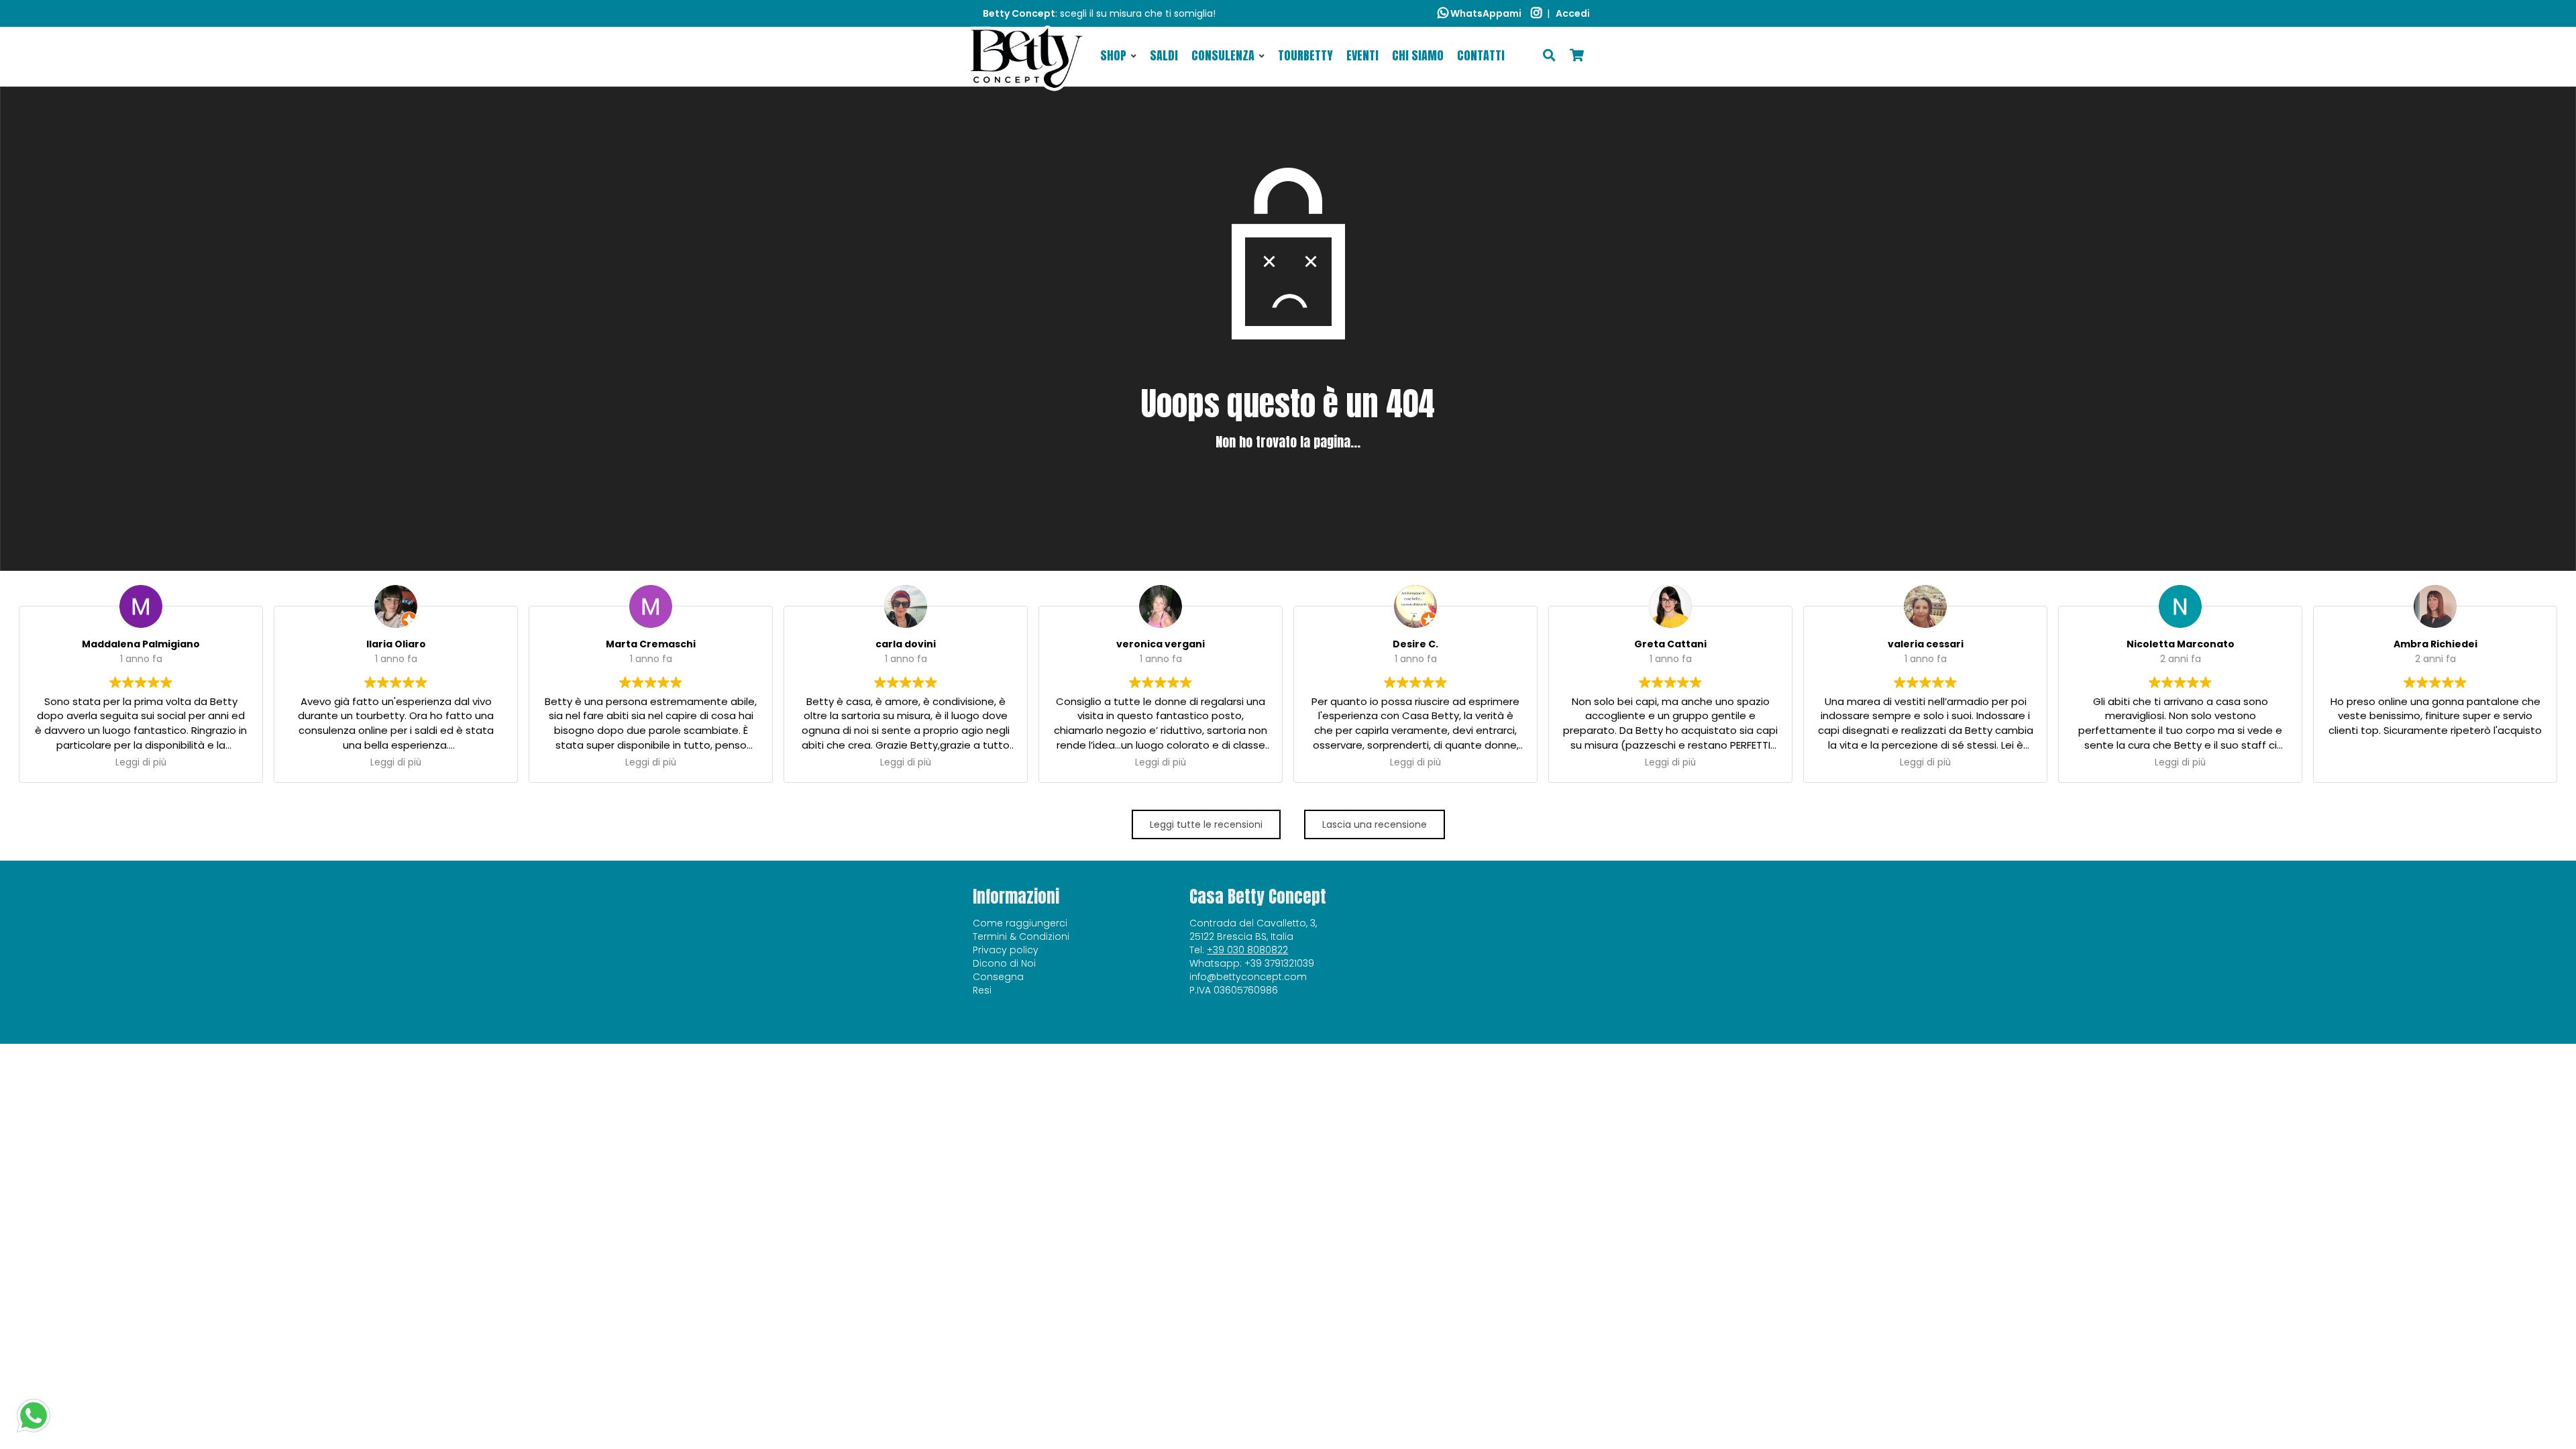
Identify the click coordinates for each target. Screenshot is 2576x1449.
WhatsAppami (1485, 13)
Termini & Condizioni (1021, 936)
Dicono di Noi (1004, 963)
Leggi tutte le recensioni (1206, 824)
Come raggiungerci (1020, 923)
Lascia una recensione (1375, 824)
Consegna (998, 977)
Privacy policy (1006, 950)
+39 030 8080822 (1247, 950)
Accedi (1573, 13)
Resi (982, 990)
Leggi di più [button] (141, 763)
